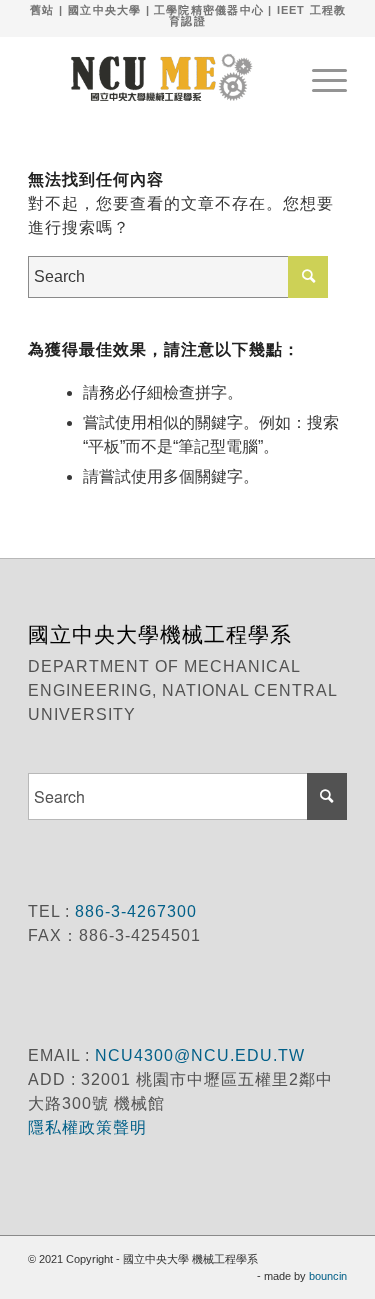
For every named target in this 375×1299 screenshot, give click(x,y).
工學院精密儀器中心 (209, 10)
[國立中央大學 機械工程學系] (155, 77)
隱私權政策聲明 (90, 1127)
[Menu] (319, 77)
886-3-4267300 (133, 911)
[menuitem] (319, 77)
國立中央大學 (104, 10)
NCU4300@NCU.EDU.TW (200, 1055)
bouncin (328, 1276)
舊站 (42, 10)
